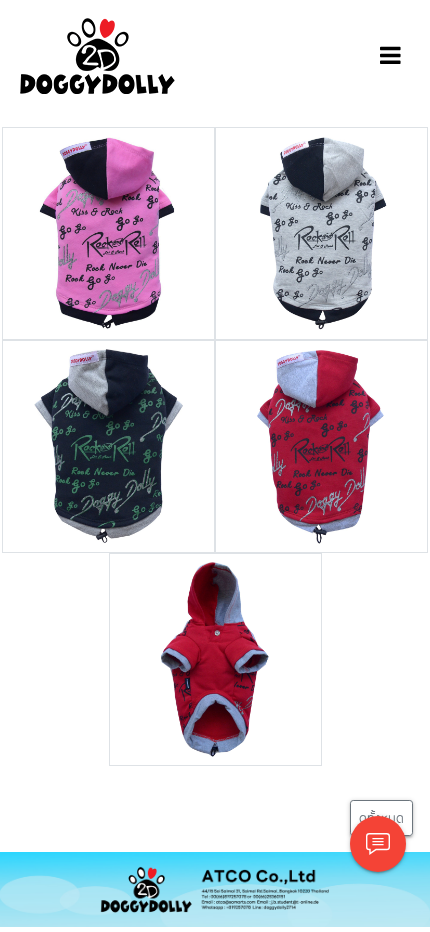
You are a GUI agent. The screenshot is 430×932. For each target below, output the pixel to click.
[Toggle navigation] (390, 56)
